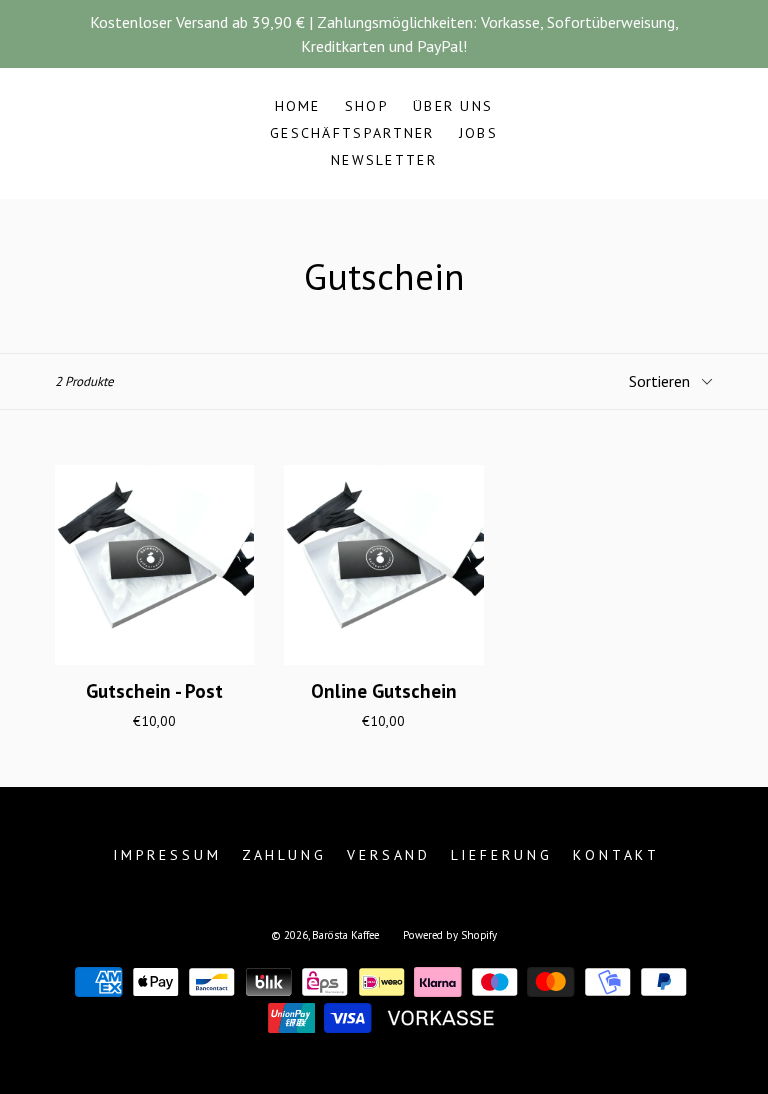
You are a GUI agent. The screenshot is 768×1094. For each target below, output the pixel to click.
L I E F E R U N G (500, 855)
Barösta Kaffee (345, 935)
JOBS (478, 133)
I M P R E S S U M (165, 855)
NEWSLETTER (384, 160)
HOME (298, 106)
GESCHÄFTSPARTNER (352, 133)
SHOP (367, 106)
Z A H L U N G (282, 855)
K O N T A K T (614, 855)
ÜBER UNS (453, 106)
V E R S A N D (387, 855)
